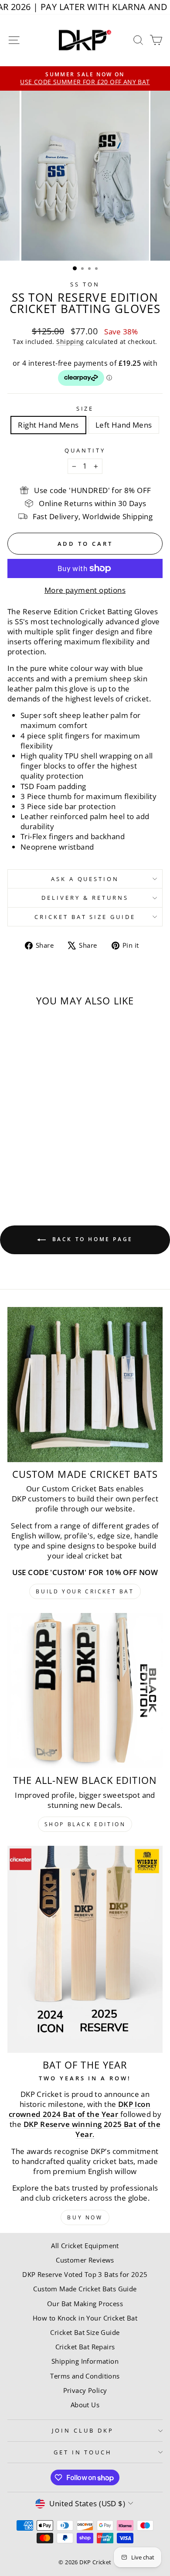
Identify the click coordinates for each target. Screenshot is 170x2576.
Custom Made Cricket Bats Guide (85, 2289)
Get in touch (83, 2452)
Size (85, 408)
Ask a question (85, 879)
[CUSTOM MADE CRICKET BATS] (85, 1385)
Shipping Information (85, 2361)
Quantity (85, 450)
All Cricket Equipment (85, 2246)
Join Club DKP (83, 2430)
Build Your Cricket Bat (85, 1591)
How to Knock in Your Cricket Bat (85, 2318)
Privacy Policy (85, 2390)
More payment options (85, 590)
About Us (85, 2405)
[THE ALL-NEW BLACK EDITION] (85, 1691)
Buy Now (85, 2217)
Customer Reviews (85, 2260)
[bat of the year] (85, 1949)
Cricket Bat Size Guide (85, 917)
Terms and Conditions (85, 2376)
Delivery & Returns (85, 898)
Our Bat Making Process (85, 2304)
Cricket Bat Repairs (85, 2347)
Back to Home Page (91, 1239)
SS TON (85, 284)
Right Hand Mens (48, 425)
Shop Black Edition (85, 1824)
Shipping (70, 342)
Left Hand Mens (124, 425)
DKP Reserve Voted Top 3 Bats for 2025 (85, 2274)
